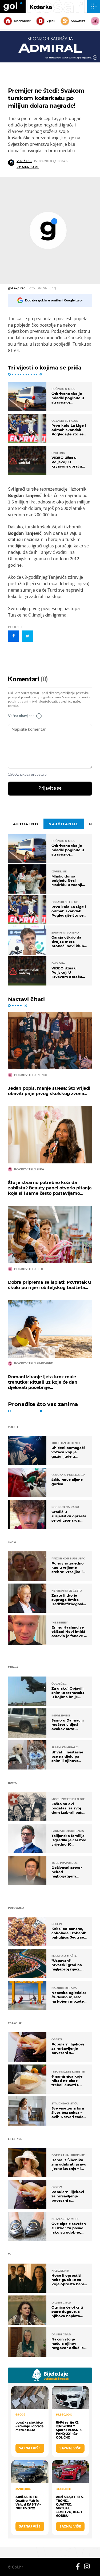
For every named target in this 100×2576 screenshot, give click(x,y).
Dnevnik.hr (22, 21)
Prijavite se (50, 788)
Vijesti (51, 21)
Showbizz (78, 21)
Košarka (41, 7)
